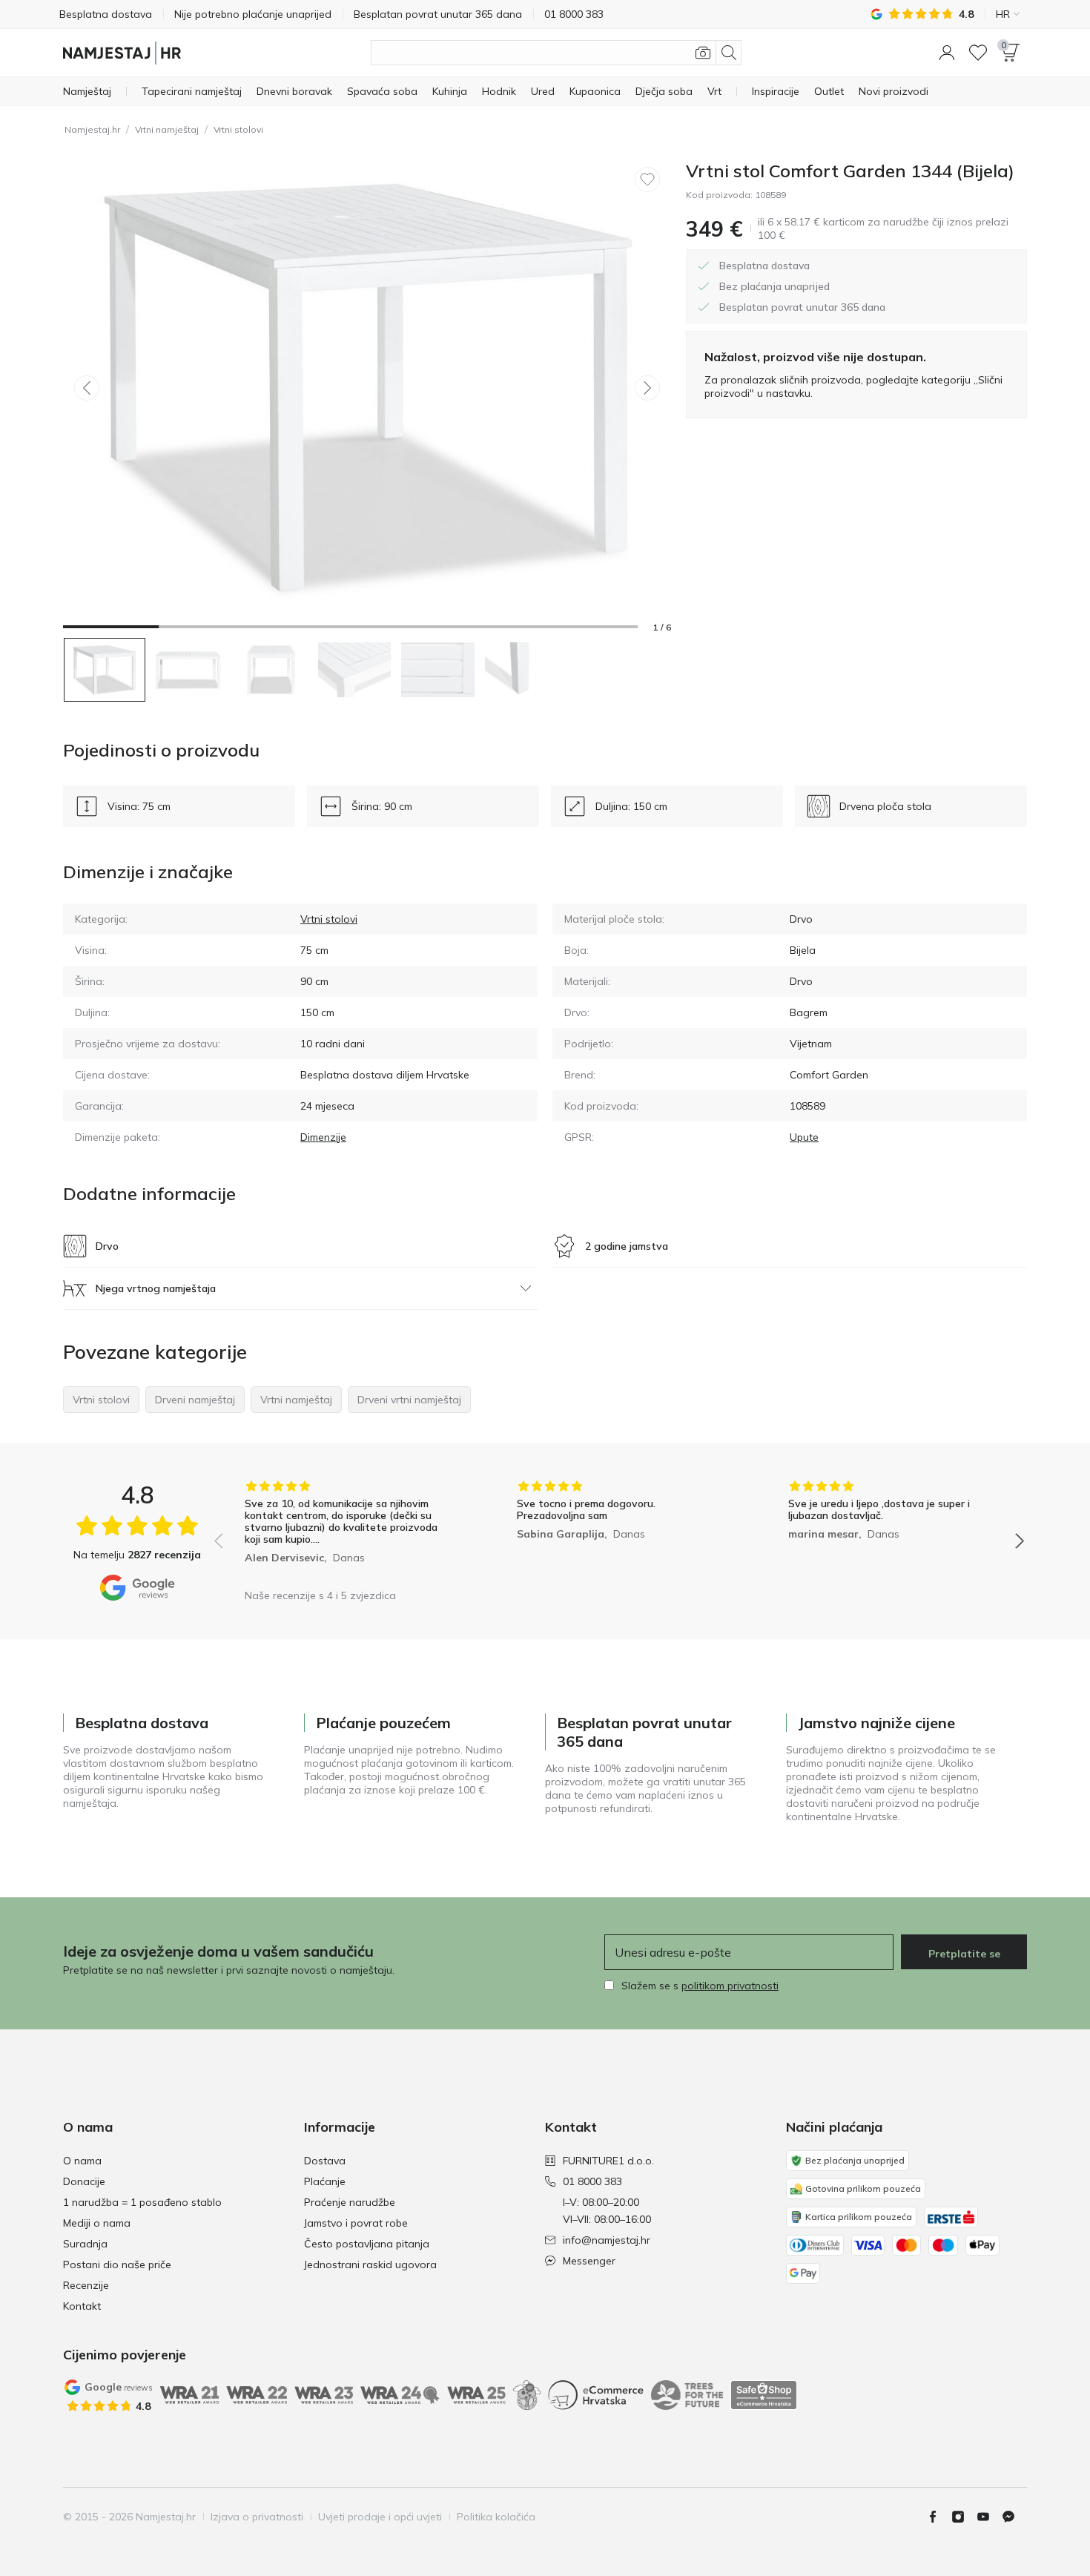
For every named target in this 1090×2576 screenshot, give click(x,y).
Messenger (589, 2261)
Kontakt (82, 2306)
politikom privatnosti (730, 1986)
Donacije (84, 2181)
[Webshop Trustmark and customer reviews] (764, 2395)
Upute (804, 1137)
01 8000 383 (592, 2181)
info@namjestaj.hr (607, 2240)
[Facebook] (939, 2517)
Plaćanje (325, 2181)
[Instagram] (964, 2517)
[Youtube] (989, 2517)
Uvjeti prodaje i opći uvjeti (380, 2517)
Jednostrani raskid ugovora (370, 2264)
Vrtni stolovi (238, 129)
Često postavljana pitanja (367, 2244)
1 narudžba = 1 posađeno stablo (142, 2202)
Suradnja (85, 2244)
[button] (947, 53)
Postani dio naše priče (117, 2264)
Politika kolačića (496, 2517)
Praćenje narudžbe (350, 2202)
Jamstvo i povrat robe (356, 2223)
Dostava (325, 2161)
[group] (347, 1531)
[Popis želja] (978, 53)
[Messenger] (1014, 2517)
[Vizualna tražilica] (703, 53)
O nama (82, 2161)
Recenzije (86, 2285)
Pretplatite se (964, 1954)
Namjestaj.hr (92, 129)
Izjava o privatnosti (257, 2517)
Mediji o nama (97, 2223)
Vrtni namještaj (167, 129)
